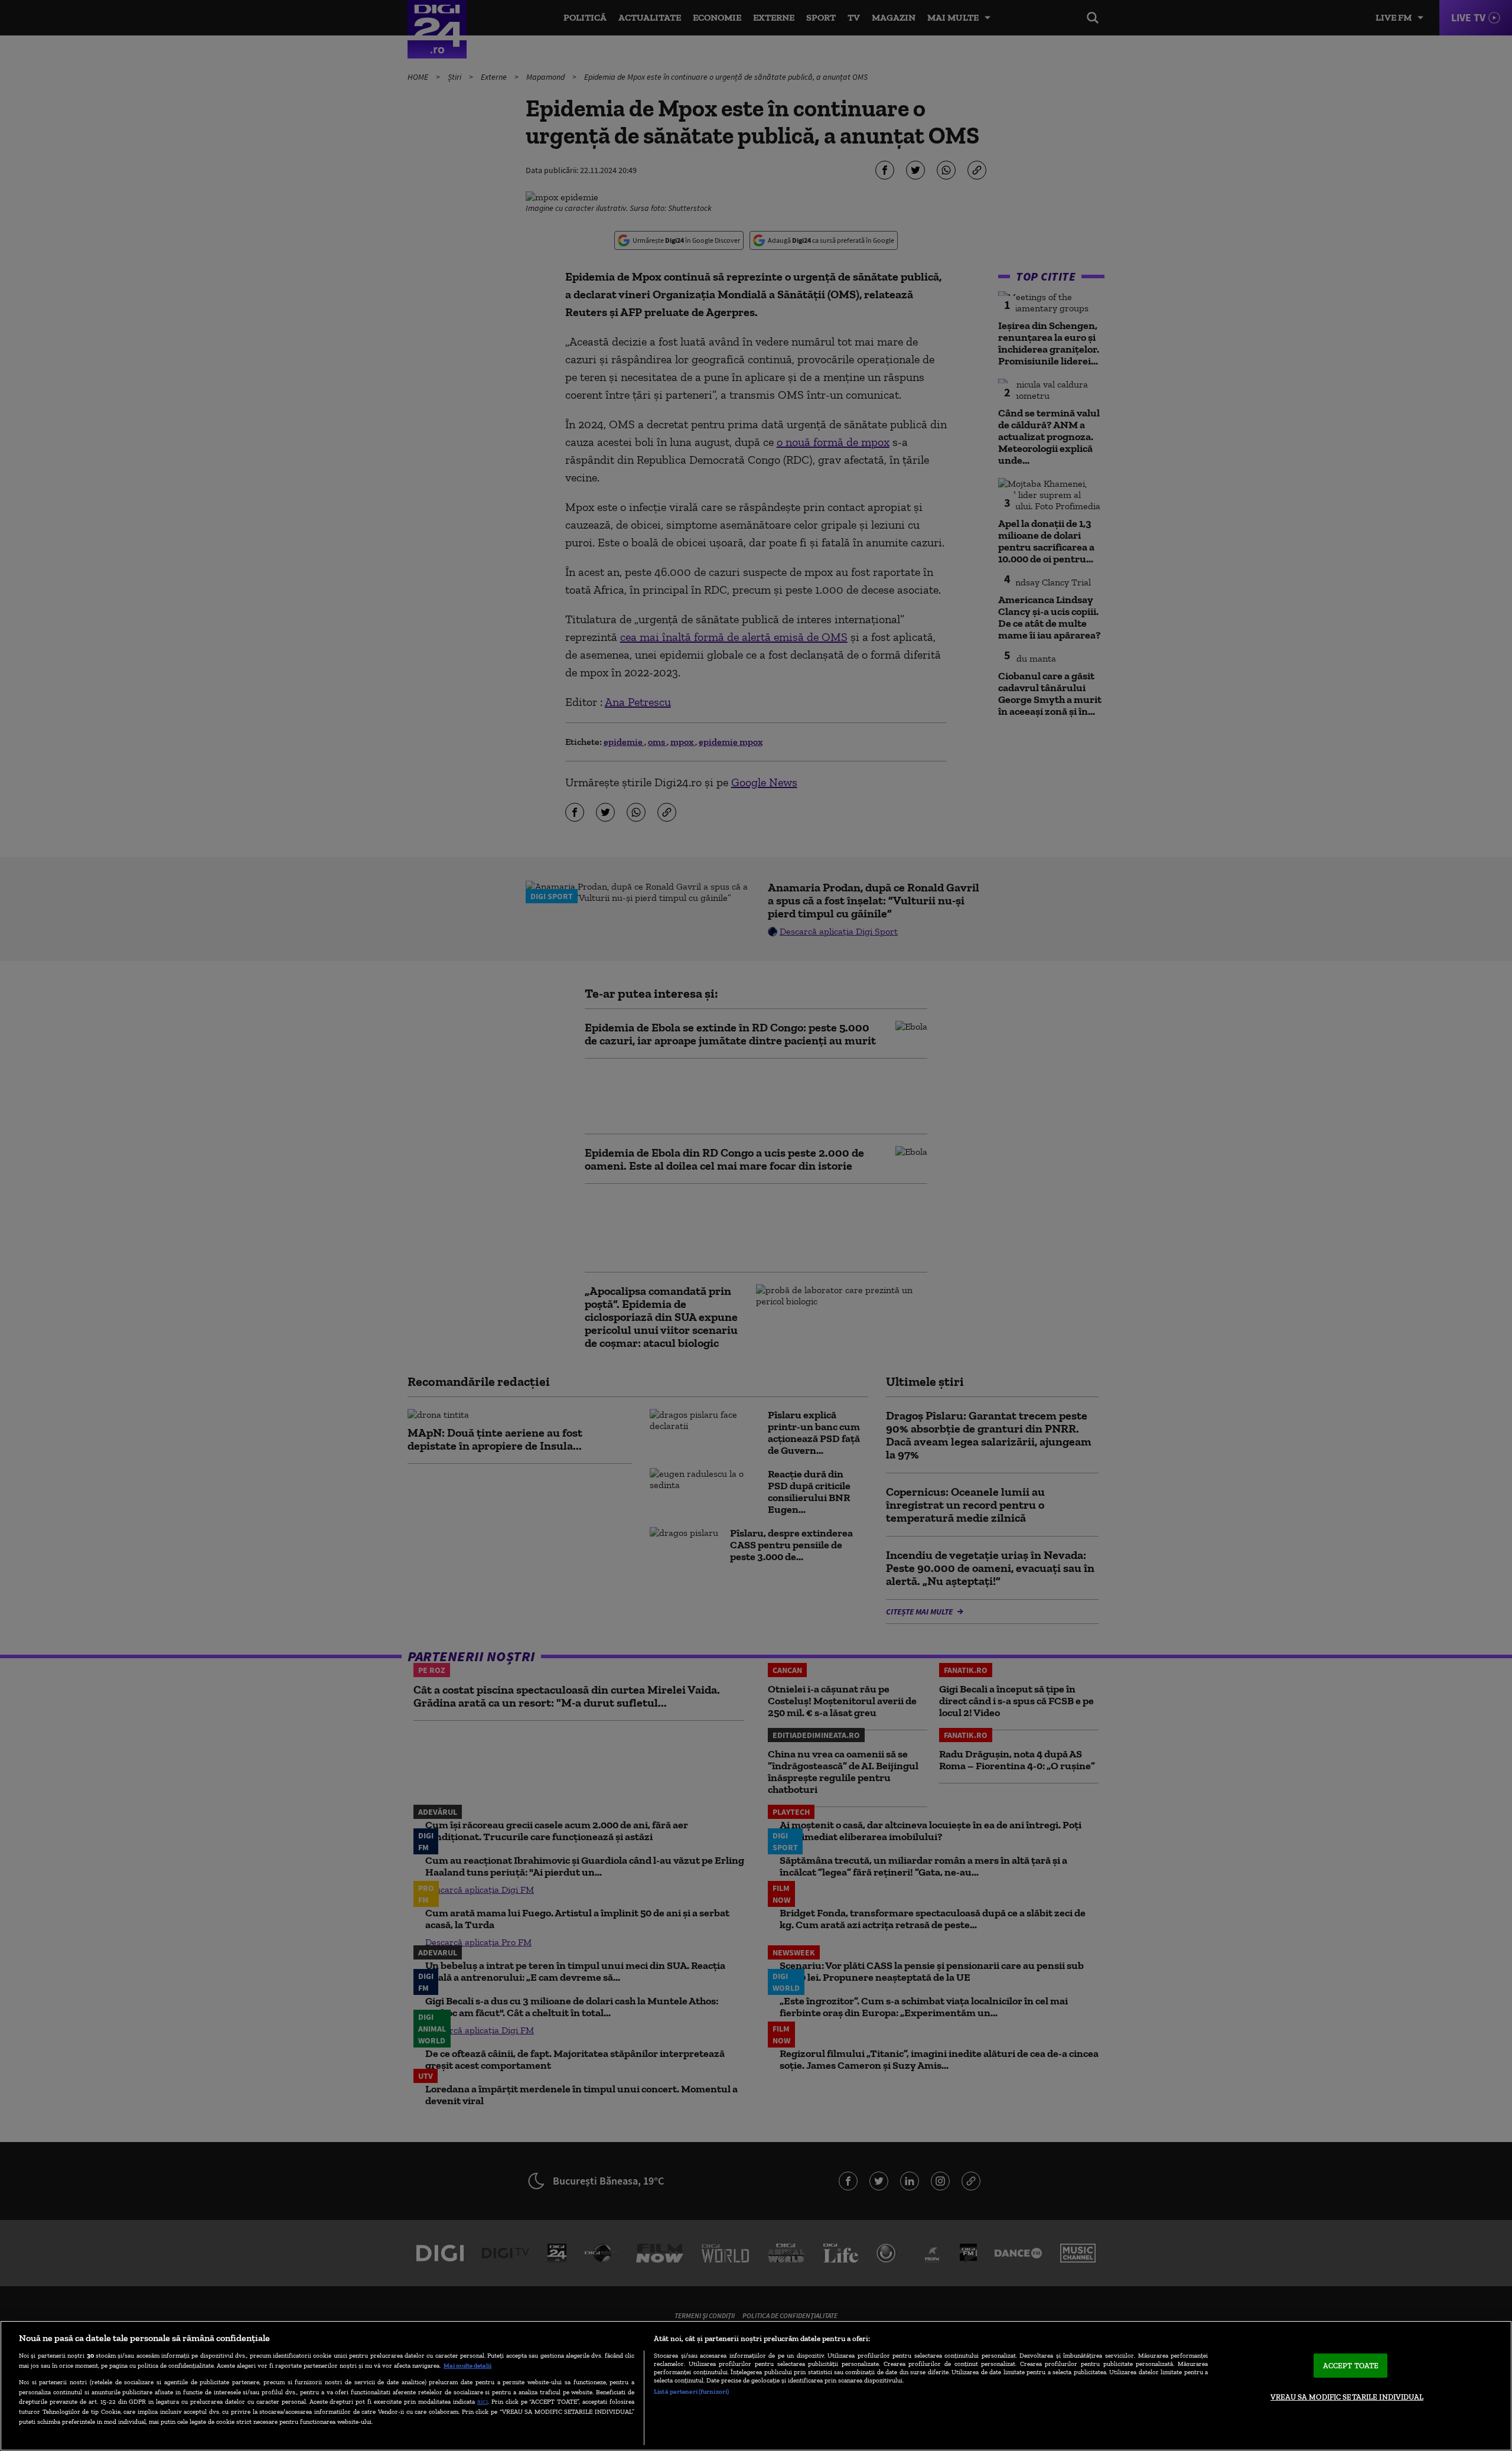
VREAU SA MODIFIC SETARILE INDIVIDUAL (1347, 2397)
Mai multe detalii (467, 2365)
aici (483, 2401)
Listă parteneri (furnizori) (691, 2391)
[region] (756, 2386)
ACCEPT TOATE (1351, 2366)
